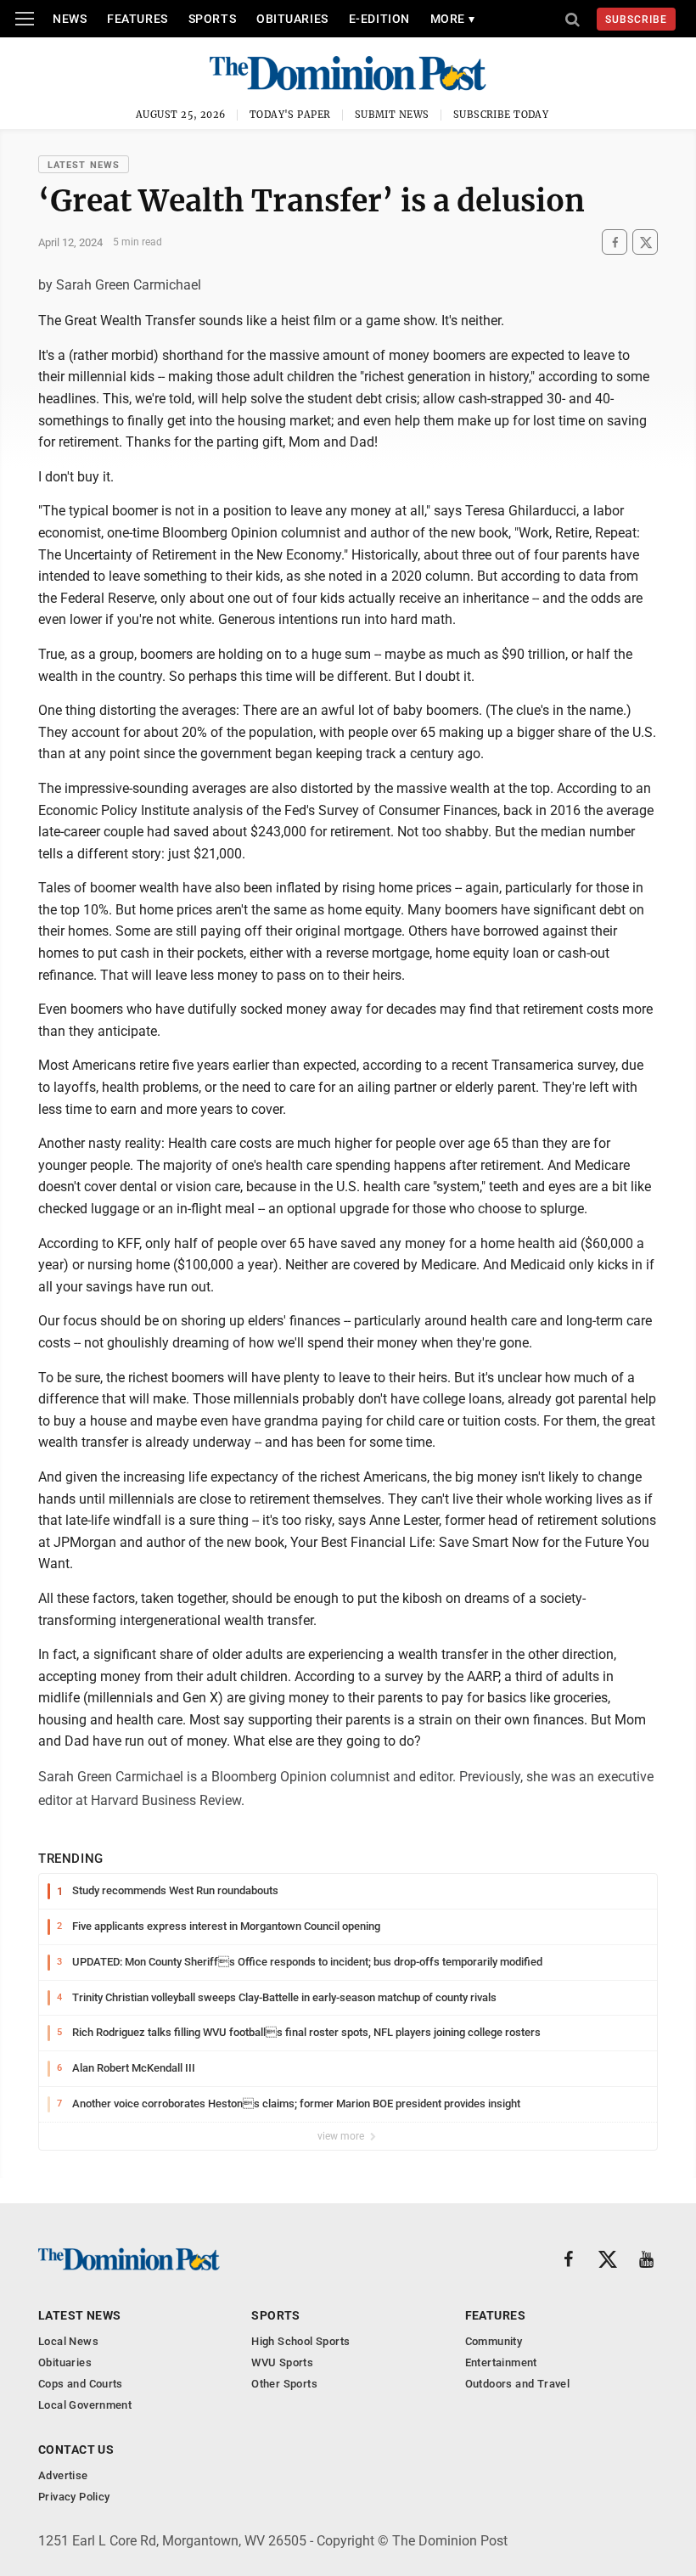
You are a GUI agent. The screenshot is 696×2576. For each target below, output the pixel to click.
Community (494, 2341)
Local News (68, 2341)
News (70, 19)
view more (342, 2136)
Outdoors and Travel (517, 2384)
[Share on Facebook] (615, 242)
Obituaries (292, 19)
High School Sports (300, 2341)
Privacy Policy (74, 2497)
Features (137, 19)
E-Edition (379, 19)
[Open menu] (25, 19)
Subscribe (636, 20)
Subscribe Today (501, 115)
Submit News (392, 115)
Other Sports (284, 2384)
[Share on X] (645, 242)
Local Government (85, 2405)
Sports (212, 19)
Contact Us (76, 2449)
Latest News (84, 165)
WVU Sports (282, 2362)
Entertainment (501, 2362)
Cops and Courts (81, 2384)
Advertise (63, 2475)
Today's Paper (290, 115)
